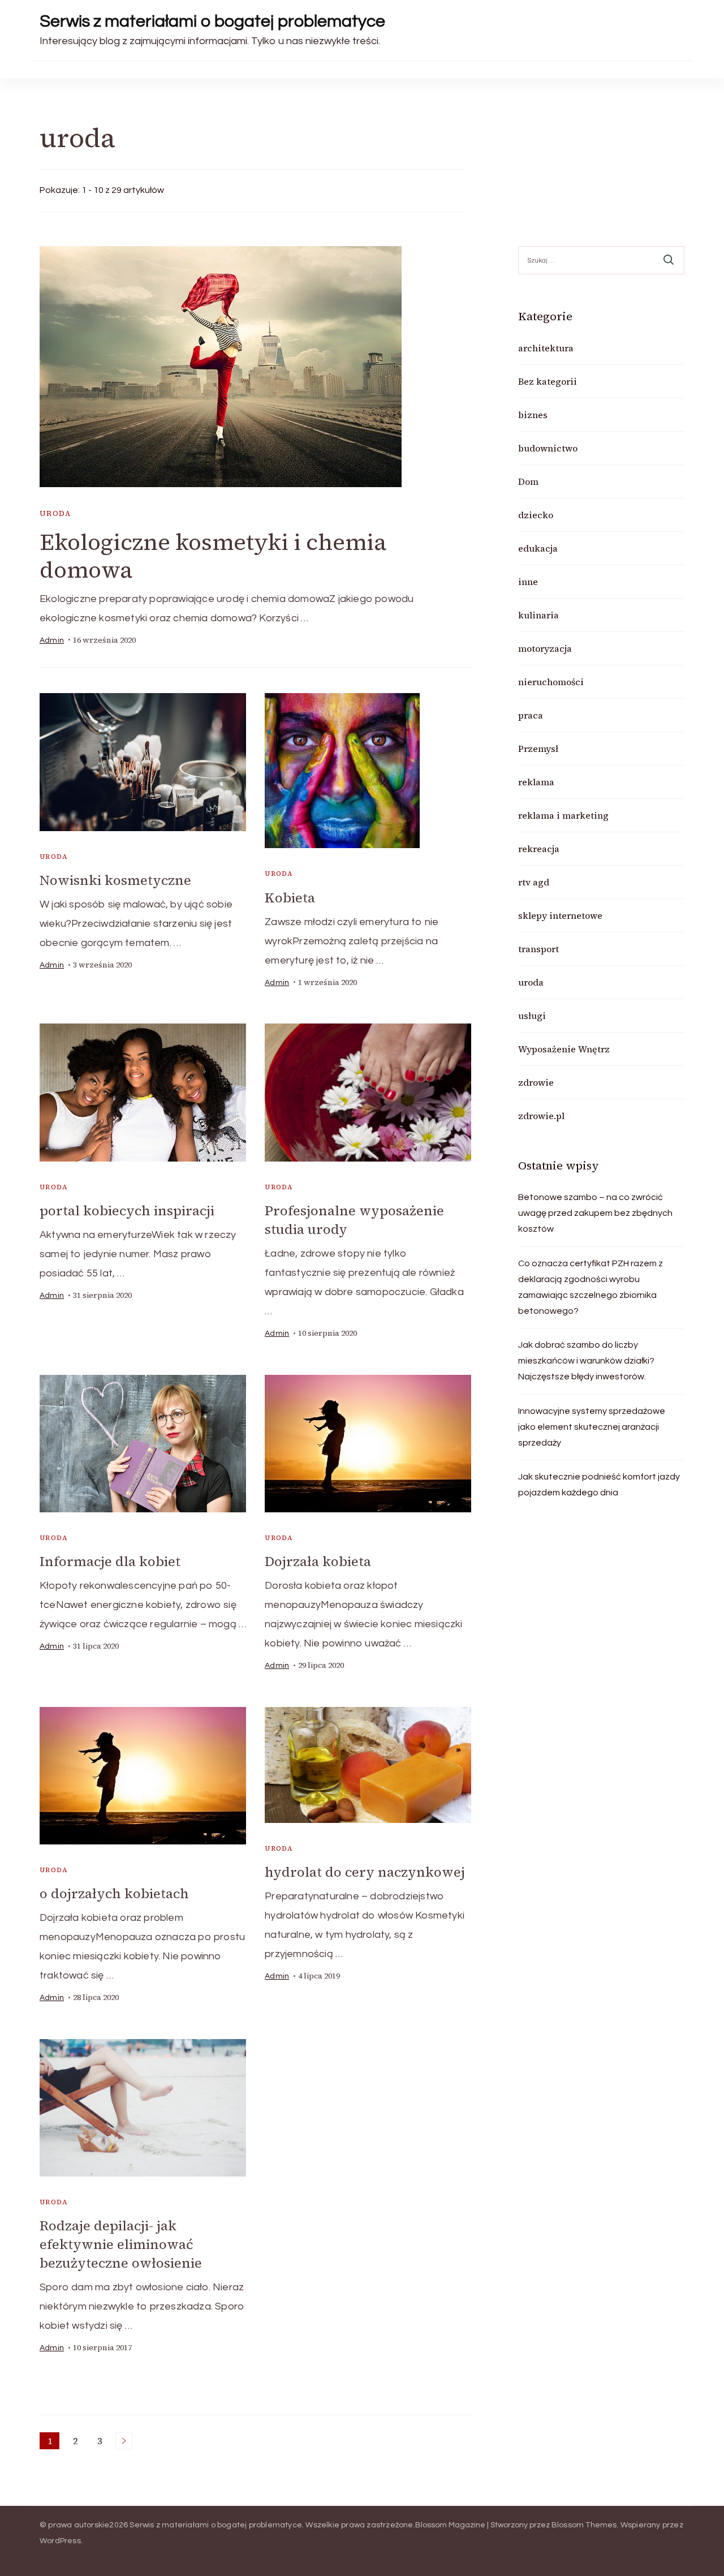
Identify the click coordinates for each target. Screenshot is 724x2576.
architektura (546, 348)
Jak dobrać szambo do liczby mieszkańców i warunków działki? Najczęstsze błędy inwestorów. (586, 1361)
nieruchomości (551, 682)
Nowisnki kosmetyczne (115, 880)
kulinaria (538, 615)
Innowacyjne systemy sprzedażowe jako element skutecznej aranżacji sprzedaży (592, 1427)
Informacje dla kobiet (110, 1561)
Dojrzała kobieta (318, 1561)
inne (528, 582)
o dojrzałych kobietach (114, 1893)
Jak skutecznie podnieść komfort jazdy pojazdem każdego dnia (599, 1485)
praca (531, 715)
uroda (55, 513)
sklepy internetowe (560, 915)
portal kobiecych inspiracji (127, 1210)
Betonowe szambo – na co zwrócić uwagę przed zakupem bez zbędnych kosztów (595, 1213)
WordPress (60, 2541)
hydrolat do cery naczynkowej (365, 1872)
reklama (536, 782)
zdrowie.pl (541, 1116)
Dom (528, 481)
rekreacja (539, 849)
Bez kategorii (548, 381)
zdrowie (536, 1082)
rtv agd (534, 882)
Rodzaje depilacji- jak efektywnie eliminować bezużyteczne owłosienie (121, 2244)
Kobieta (290, 898)
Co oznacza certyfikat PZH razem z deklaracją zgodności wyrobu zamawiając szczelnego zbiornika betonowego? (591, 1287)
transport (538, 949)
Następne (124, 2441)
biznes (533, 415)
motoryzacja (545, 648)
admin (52, 640)
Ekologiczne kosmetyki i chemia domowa (213, 556)
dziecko (536, 515)
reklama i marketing (563, 815)
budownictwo (548, 448)
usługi (532, 1016)
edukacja (538, 548)
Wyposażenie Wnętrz (564, 1049)
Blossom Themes (584, 2525)
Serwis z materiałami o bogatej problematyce (212, 21)
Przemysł (538, 749)
